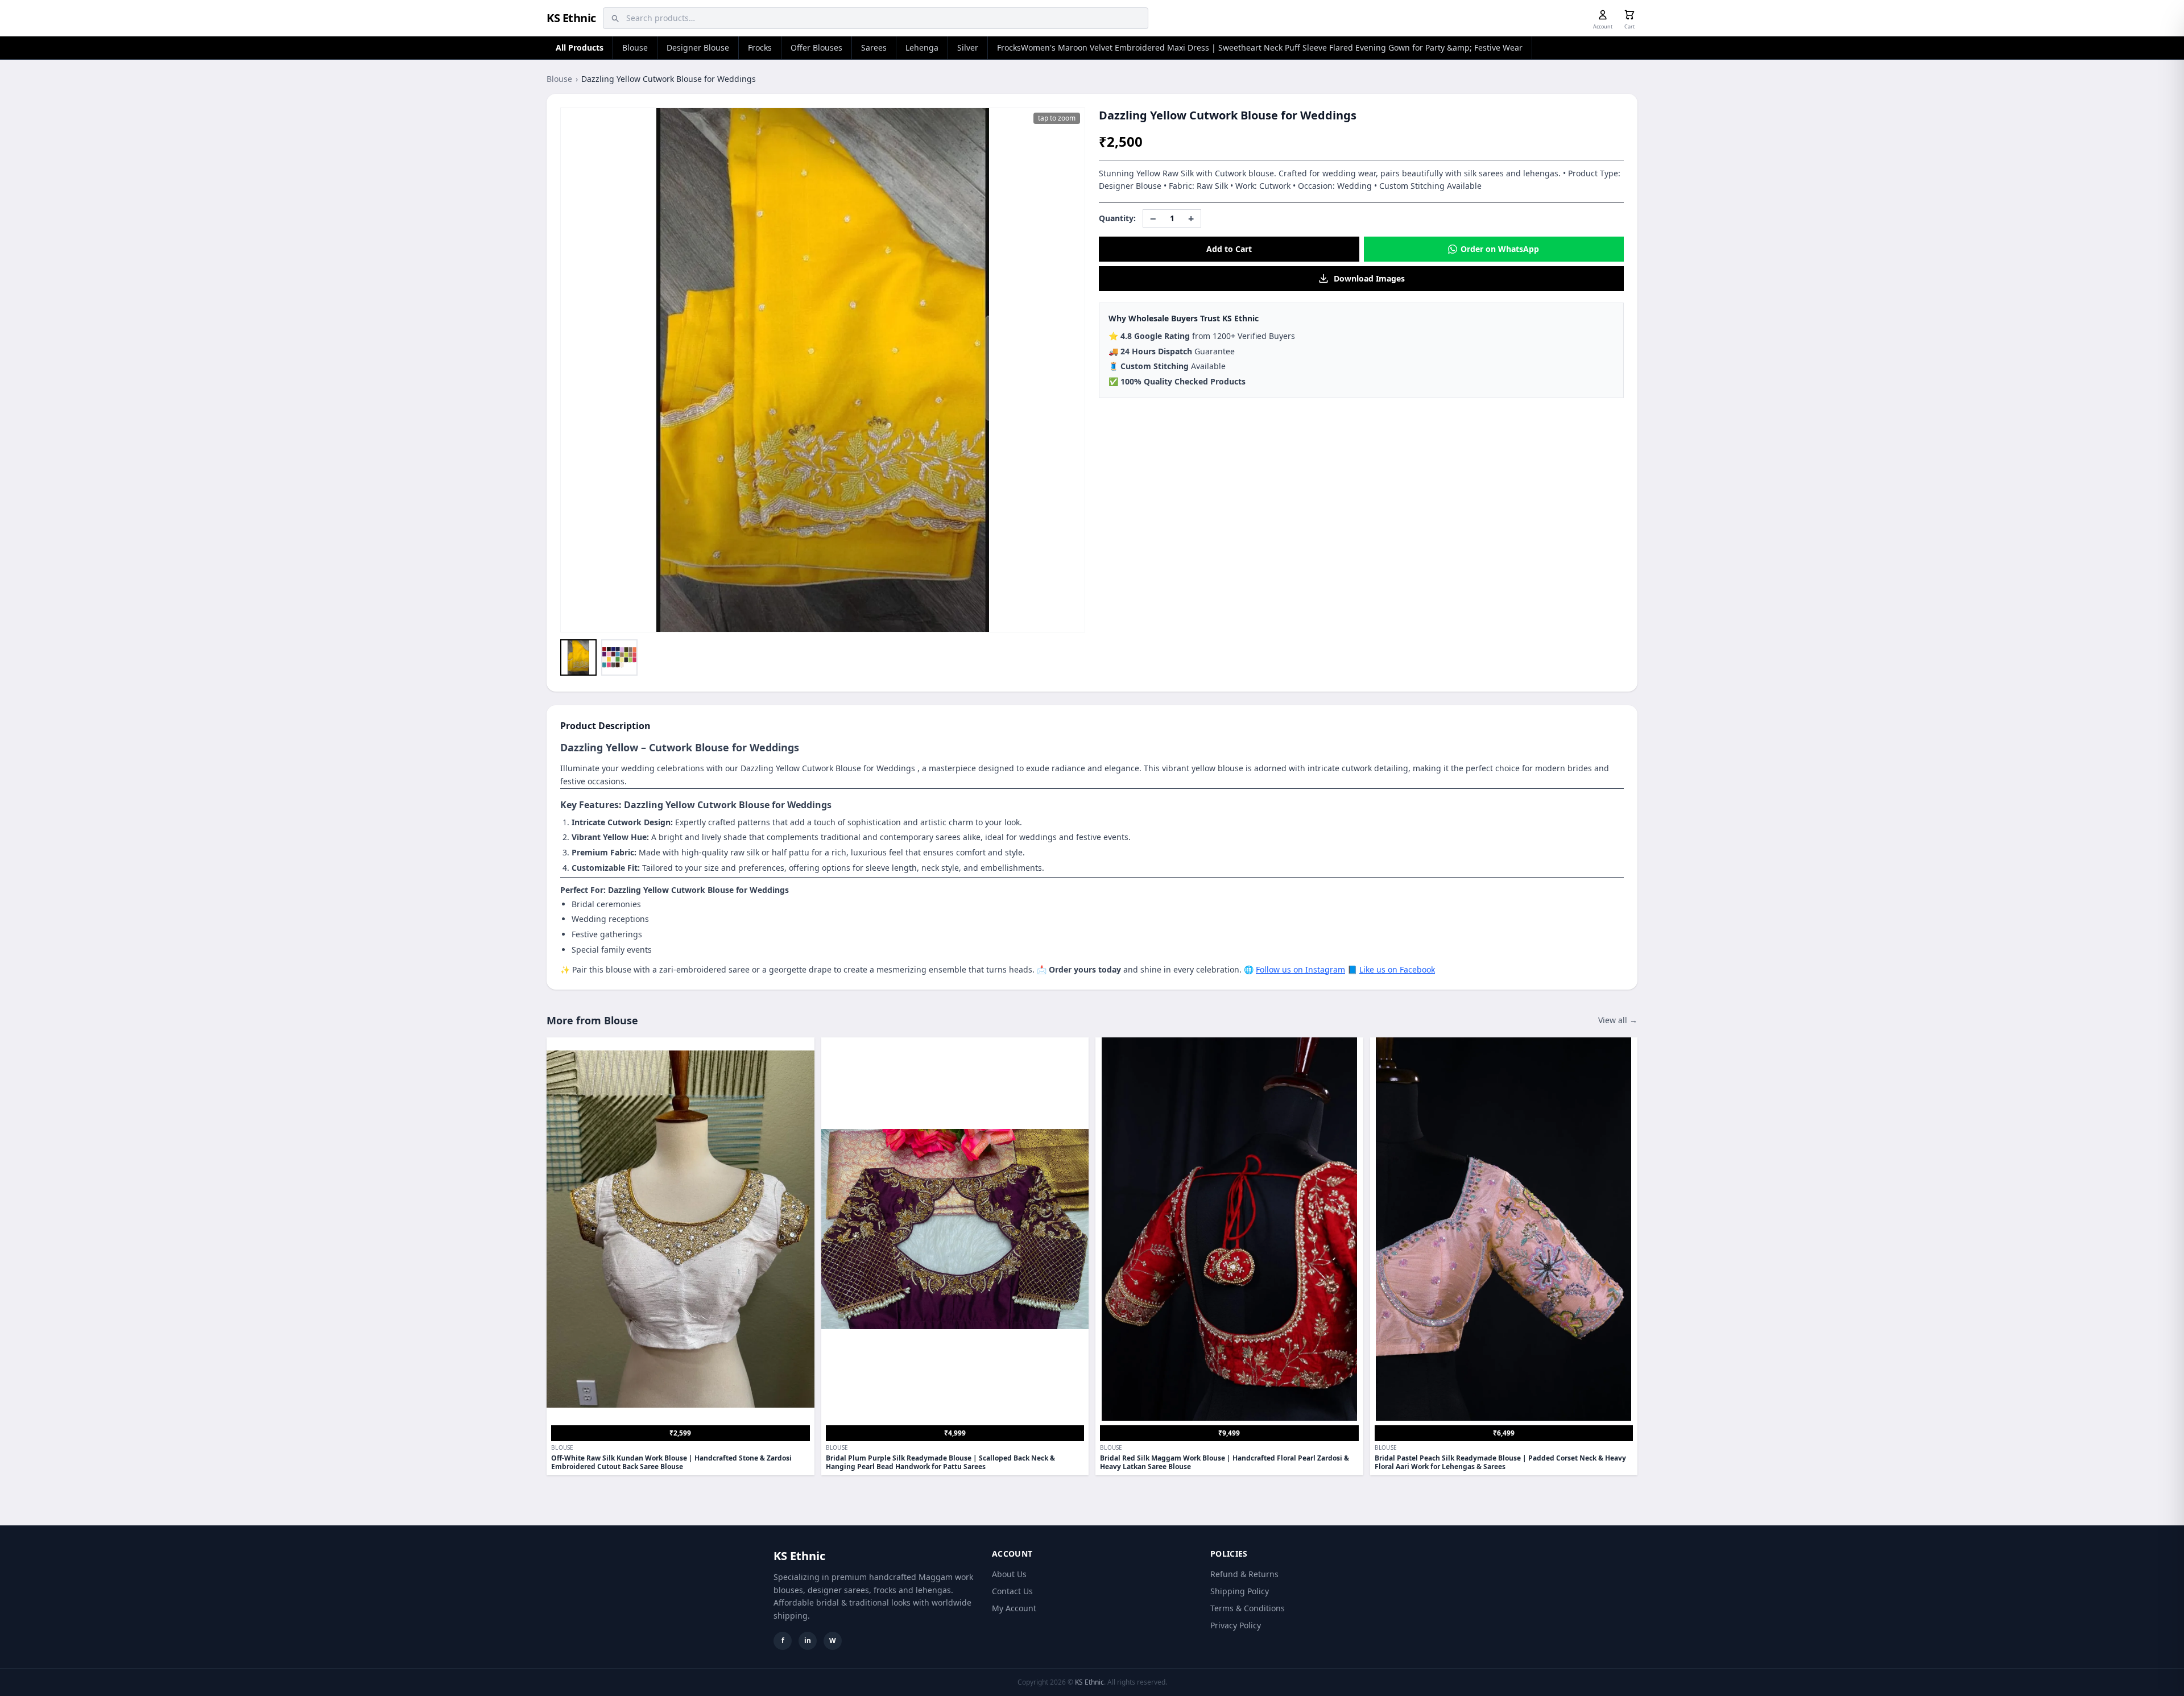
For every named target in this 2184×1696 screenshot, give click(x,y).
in (808, 1641)
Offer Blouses (816, 47)
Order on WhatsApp (1500, 249)
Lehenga (922, 47)
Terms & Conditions (1248, 1608)
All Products (580, 47)
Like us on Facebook (1397, 969)
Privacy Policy (1236, 1625)
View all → (1618, 1020)
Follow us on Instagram (1300, 969)
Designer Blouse (698, 47)
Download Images (1369, 278)
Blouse (635, 47)
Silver (968, 47)
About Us (1009, 1574)
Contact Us (1012, 1591)
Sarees (874, 47)
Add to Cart (1229, 249)
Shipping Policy (1240, 1591)
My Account (1014, 1608)
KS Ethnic (571, 18)
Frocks (760, 47)
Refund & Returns (1244, 1574)
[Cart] (1629, 15)
